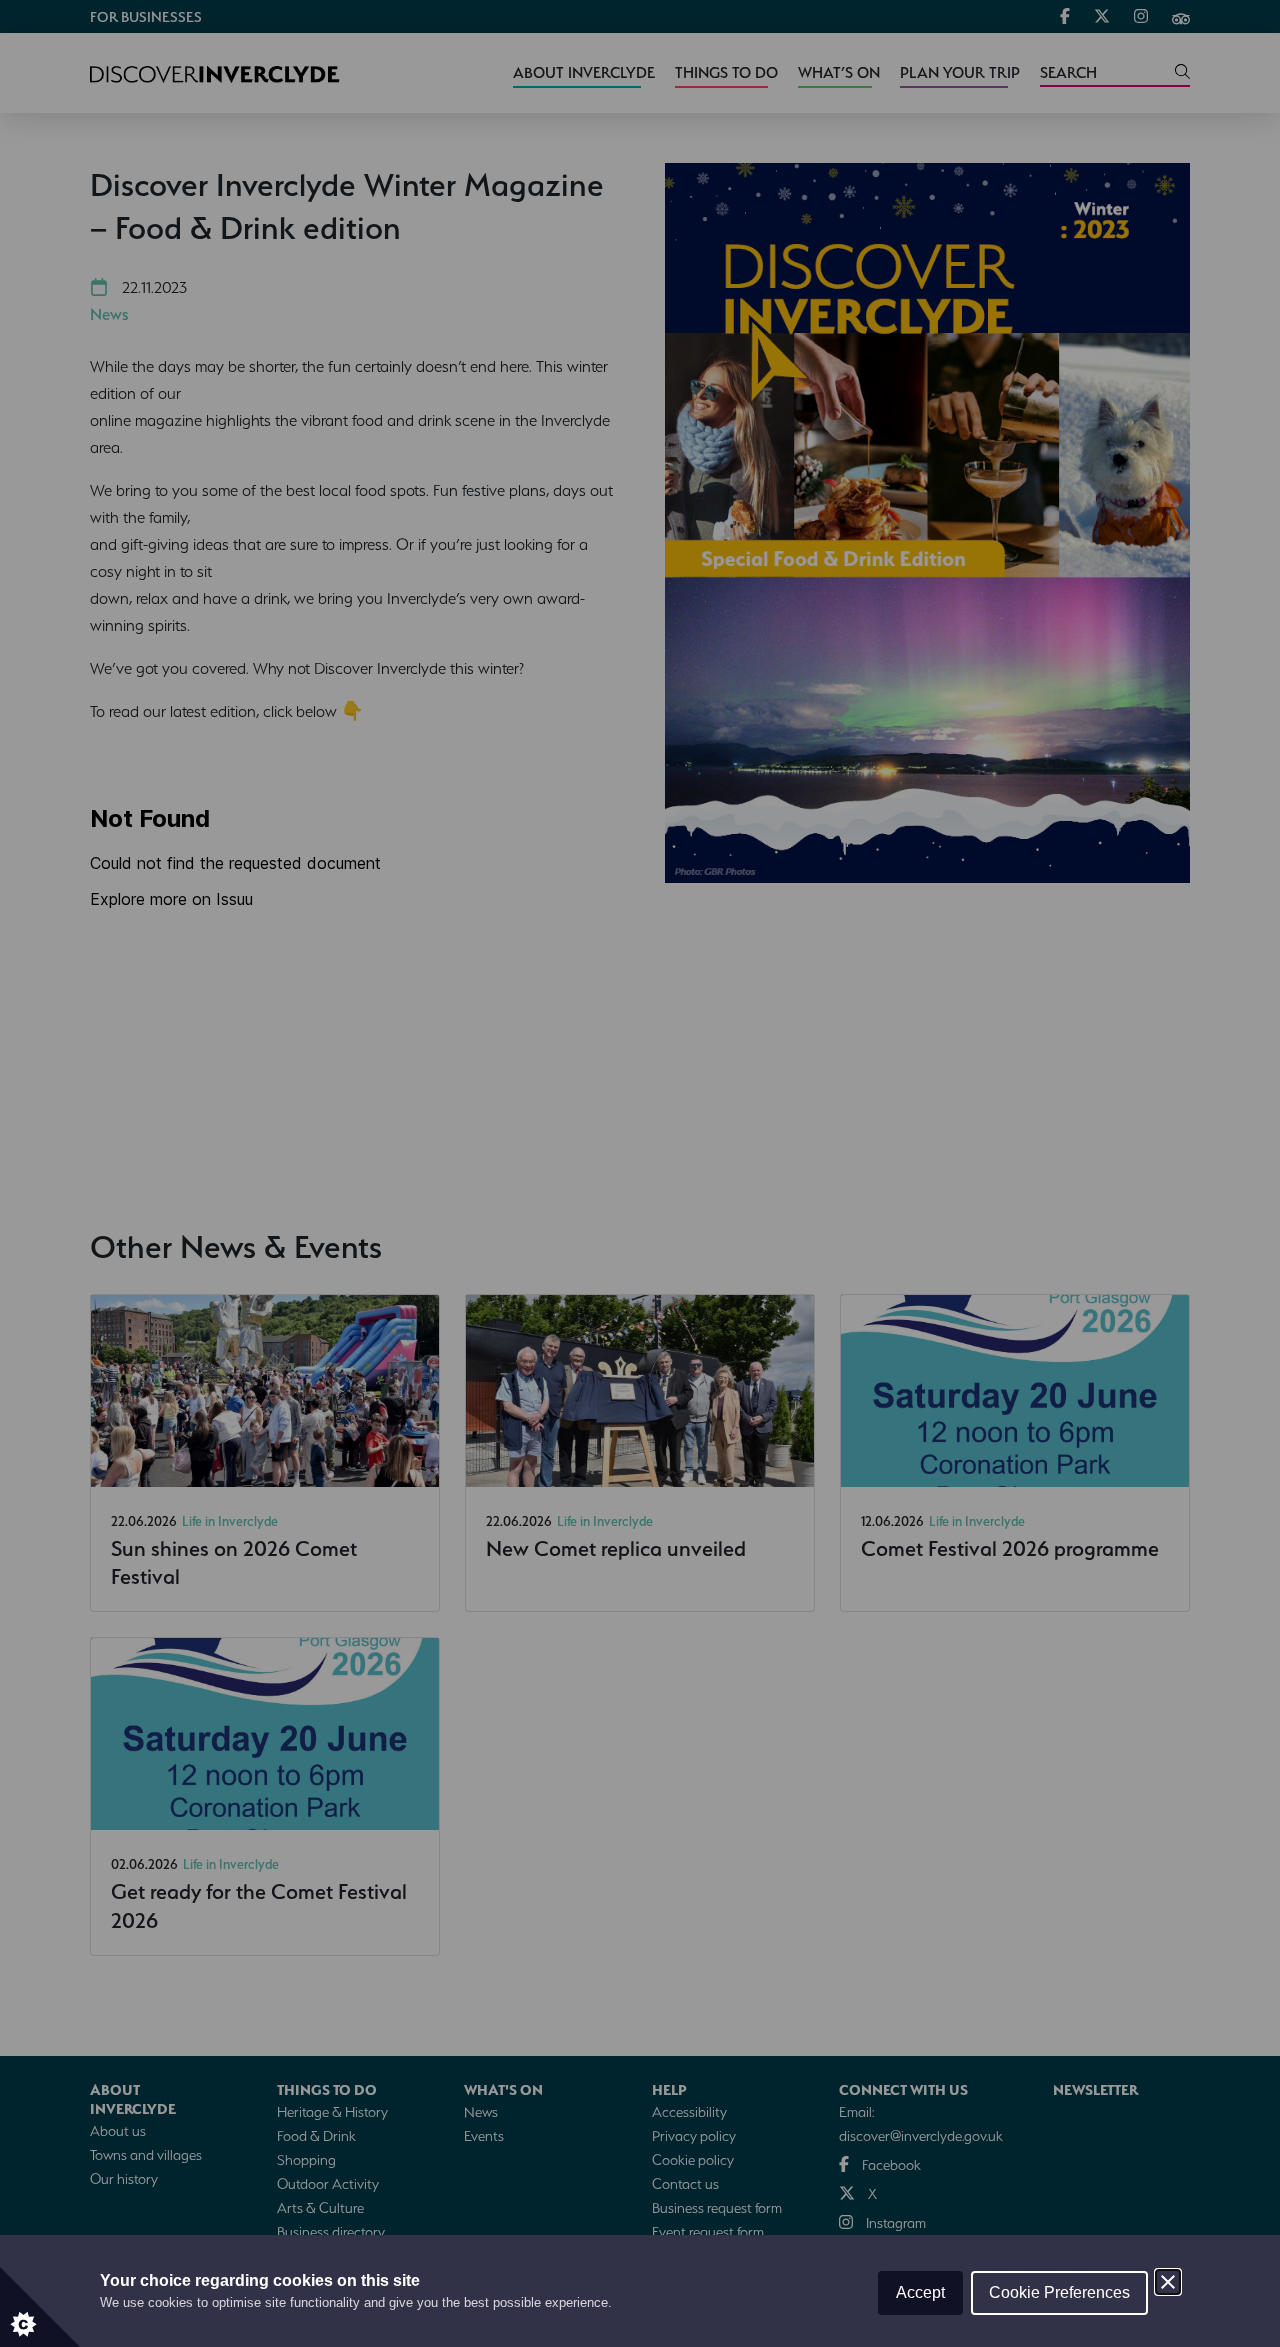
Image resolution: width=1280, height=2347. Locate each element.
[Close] (1168, 2282)
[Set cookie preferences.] (40, 2307)
